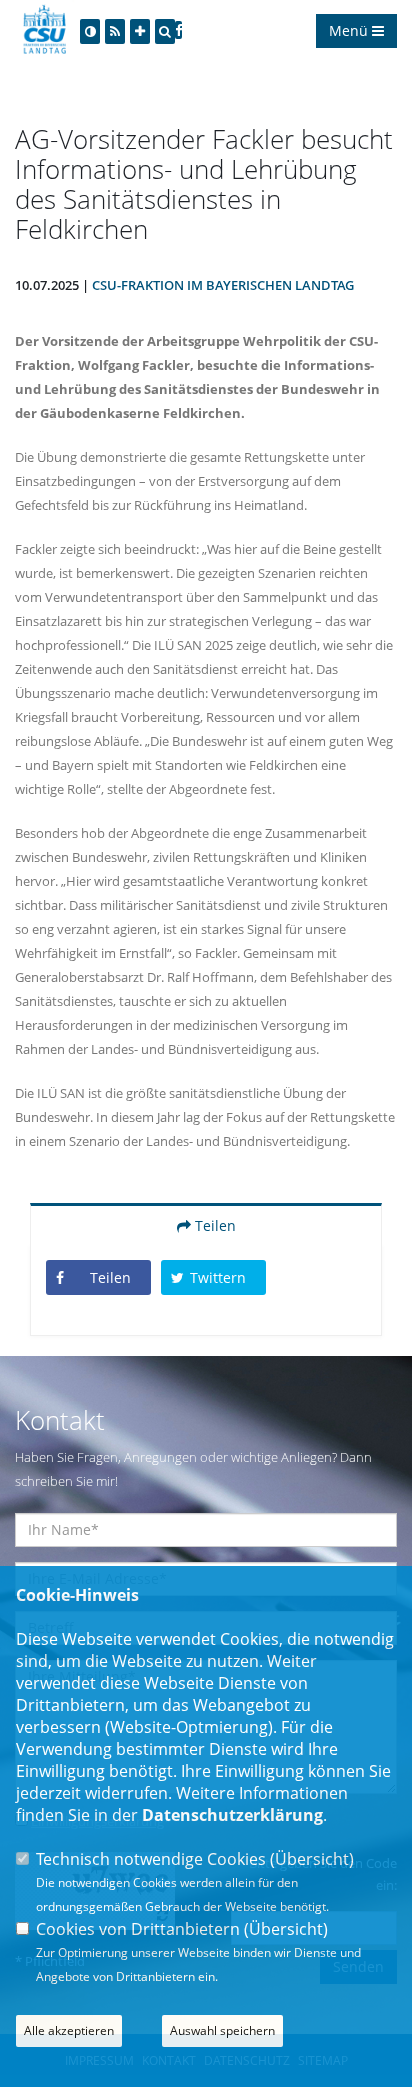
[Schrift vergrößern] (140, 31)
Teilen (213, 1225)
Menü (350, 30)
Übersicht (312, 1859)
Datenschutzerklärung (232, 1815)
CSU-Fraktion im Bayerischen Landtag (223, 285)
